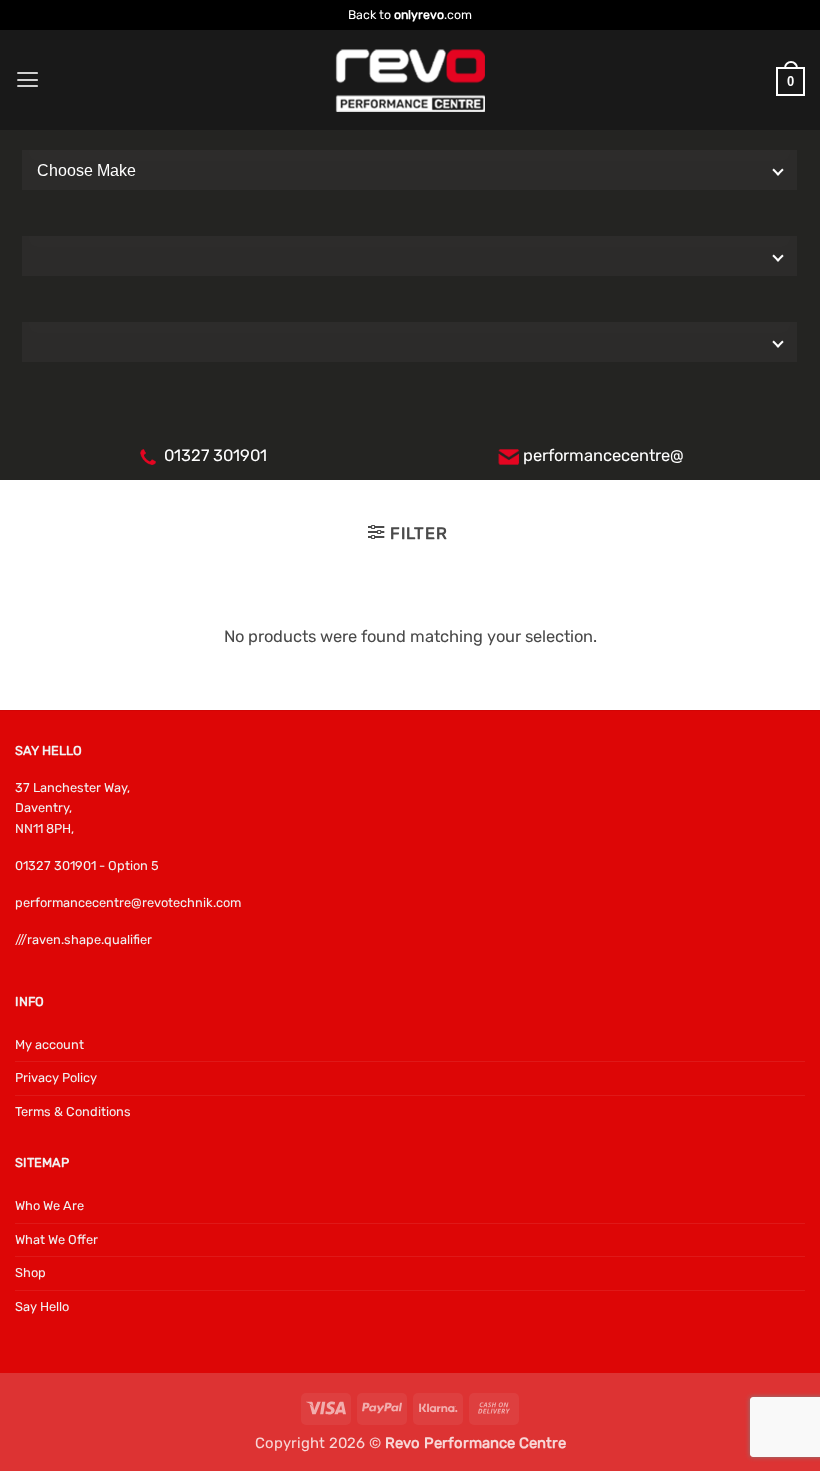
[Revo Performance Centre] (410, 80)
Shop (30, 1272)
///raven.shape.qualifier (83, 939)
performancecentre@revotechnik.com (128, 902)
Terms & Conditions (73, 1111)
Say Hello (42, 1306)
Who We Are (49, 1205)
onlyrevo (419, 14)
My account (49, 1044)
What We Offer (56, 1239)
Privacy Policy (56, 1077)
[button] (27, 80)
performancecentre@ (603, 455)
